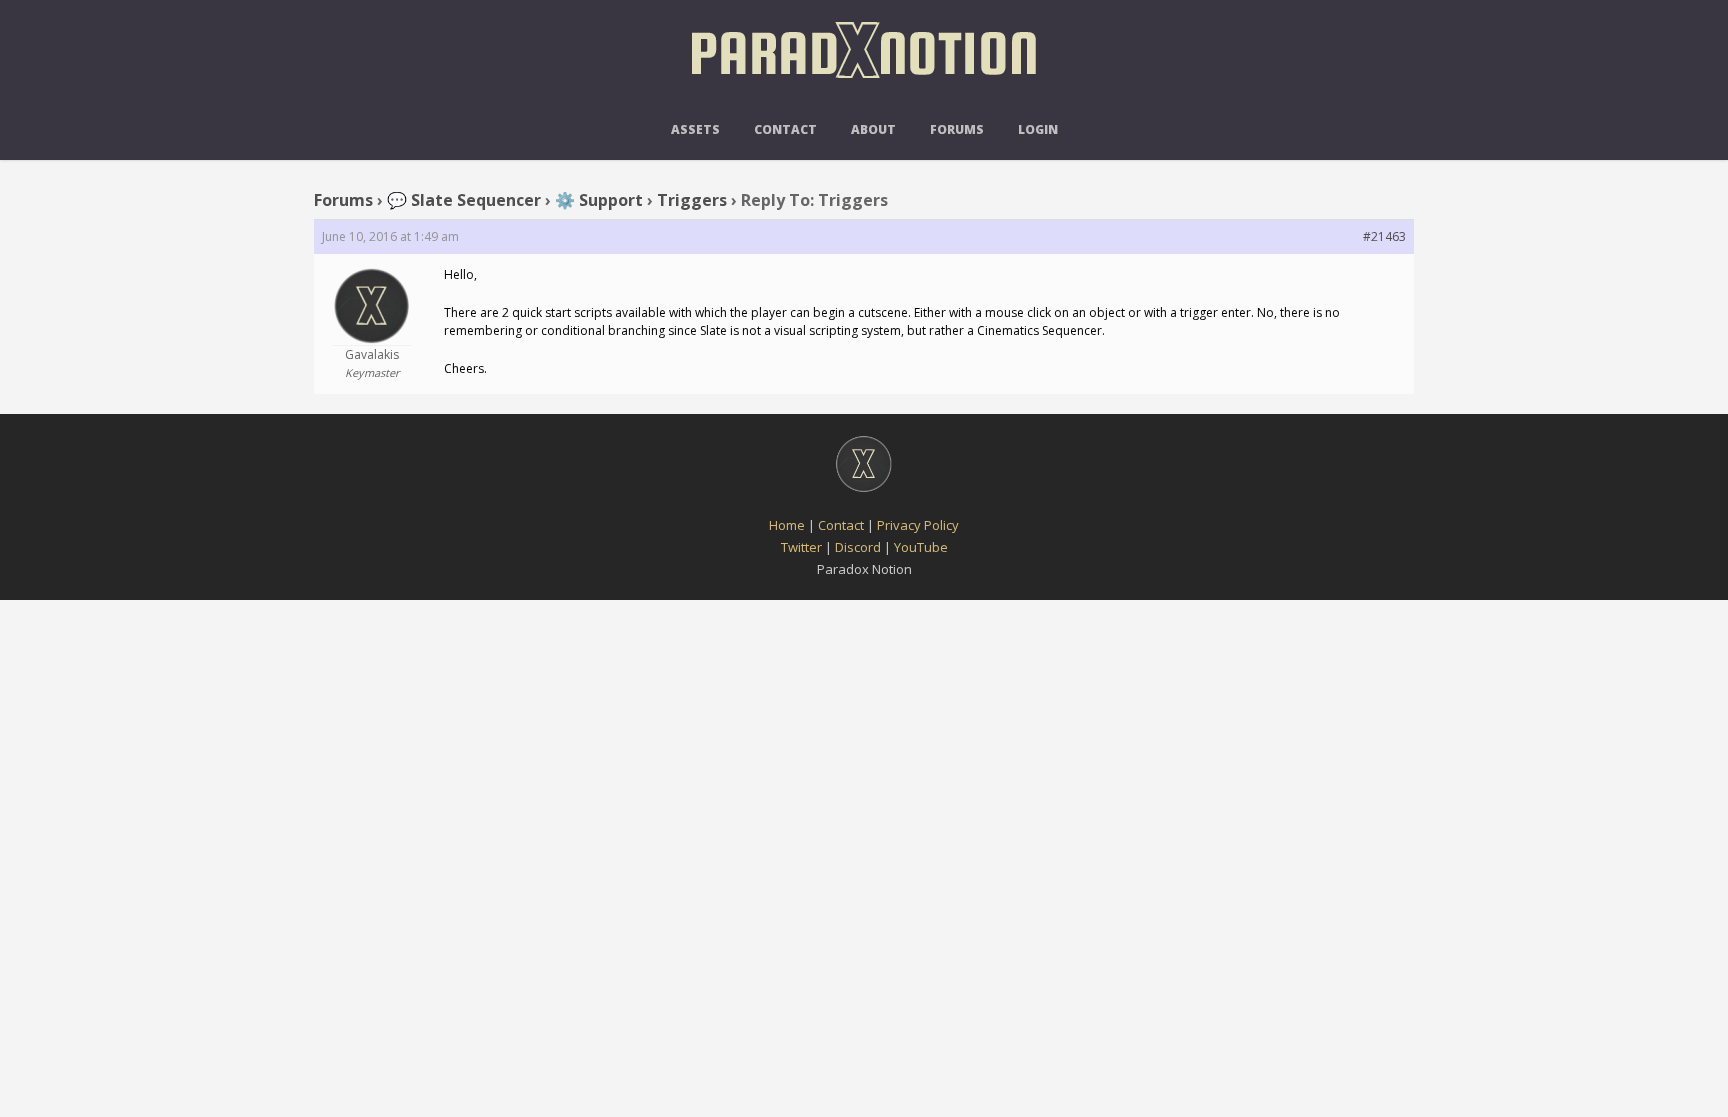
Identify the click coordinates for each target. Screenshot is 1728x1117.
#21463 (1384, 236)
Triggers (692, 200)
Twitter (801, 547)
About (873, 129)
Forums (957, 129)
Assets (695, 129)
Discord (858, 547)
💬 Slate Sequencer (464, 200)
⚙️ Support (599, 200)
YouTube (921, 547)
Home (787, 525)
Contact (785, 129)
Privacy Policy (918, 525)
